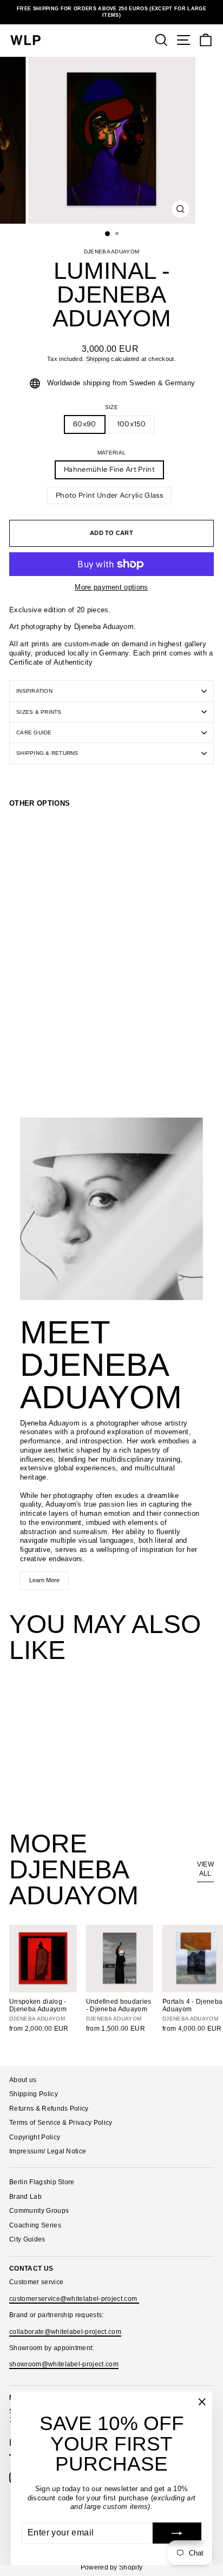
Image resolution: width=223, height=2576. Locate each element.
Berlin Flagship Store (42, 2182)
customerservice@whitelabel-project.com (74, 2299)
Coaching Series (35, 2225)
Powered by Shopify (112, 2567)
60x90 (85, 424)
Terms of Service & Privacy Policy (61, 2123)
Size (111, 407)
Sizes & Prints (39, 712)
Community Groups (39, 2211)
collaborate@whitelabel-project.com (65, 2332)
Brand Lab (25, 2197)
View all (205, 1869)
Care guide (34, 732)
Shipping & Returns (47, 753)
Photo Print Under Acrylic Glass (109, 495)
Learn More (44, 1580)
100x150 (131, 424)
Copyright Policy (35, 2137)
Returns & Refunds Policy (49, 2109)
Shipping (98, 359)
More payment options (111, 587)
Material (112, 453)
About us (23, 2080)
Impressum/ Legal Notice (48, 2151)
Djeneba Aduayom (112, 252)
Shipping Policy (34, 2094)
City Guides (27, 2239)
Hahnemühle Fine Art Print (109, 469)
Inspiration (34, 691)
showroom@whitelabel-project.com (64, 2364)
